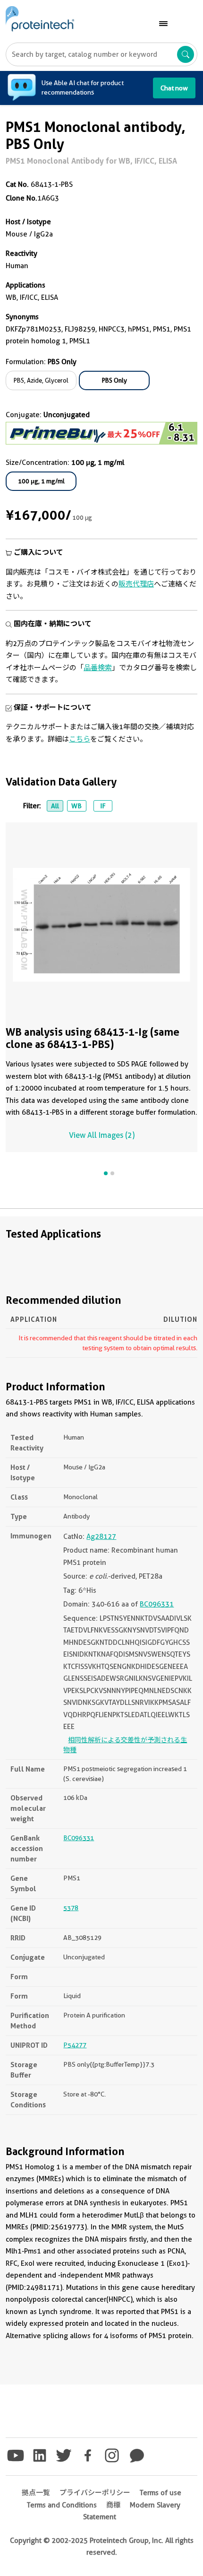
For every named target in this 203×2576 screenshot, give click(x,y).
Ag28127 (101, 1537)
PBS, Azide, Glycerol (41, 380)
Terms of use (161, 2493)
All (55, 806)
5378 (71, 1908)
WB (76, 806)
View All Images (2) (102, 1135)
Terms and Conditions (62, 2505)
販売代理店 (136, 584)
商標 (113, 2505)
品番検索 (98, 668)
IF (103, 806)
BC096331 (157, 1604)
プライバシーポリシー (95, 2493)
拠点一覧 (36, 2493)
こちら (80, 739)
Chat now (174, 88)
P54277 (75, 2045)
